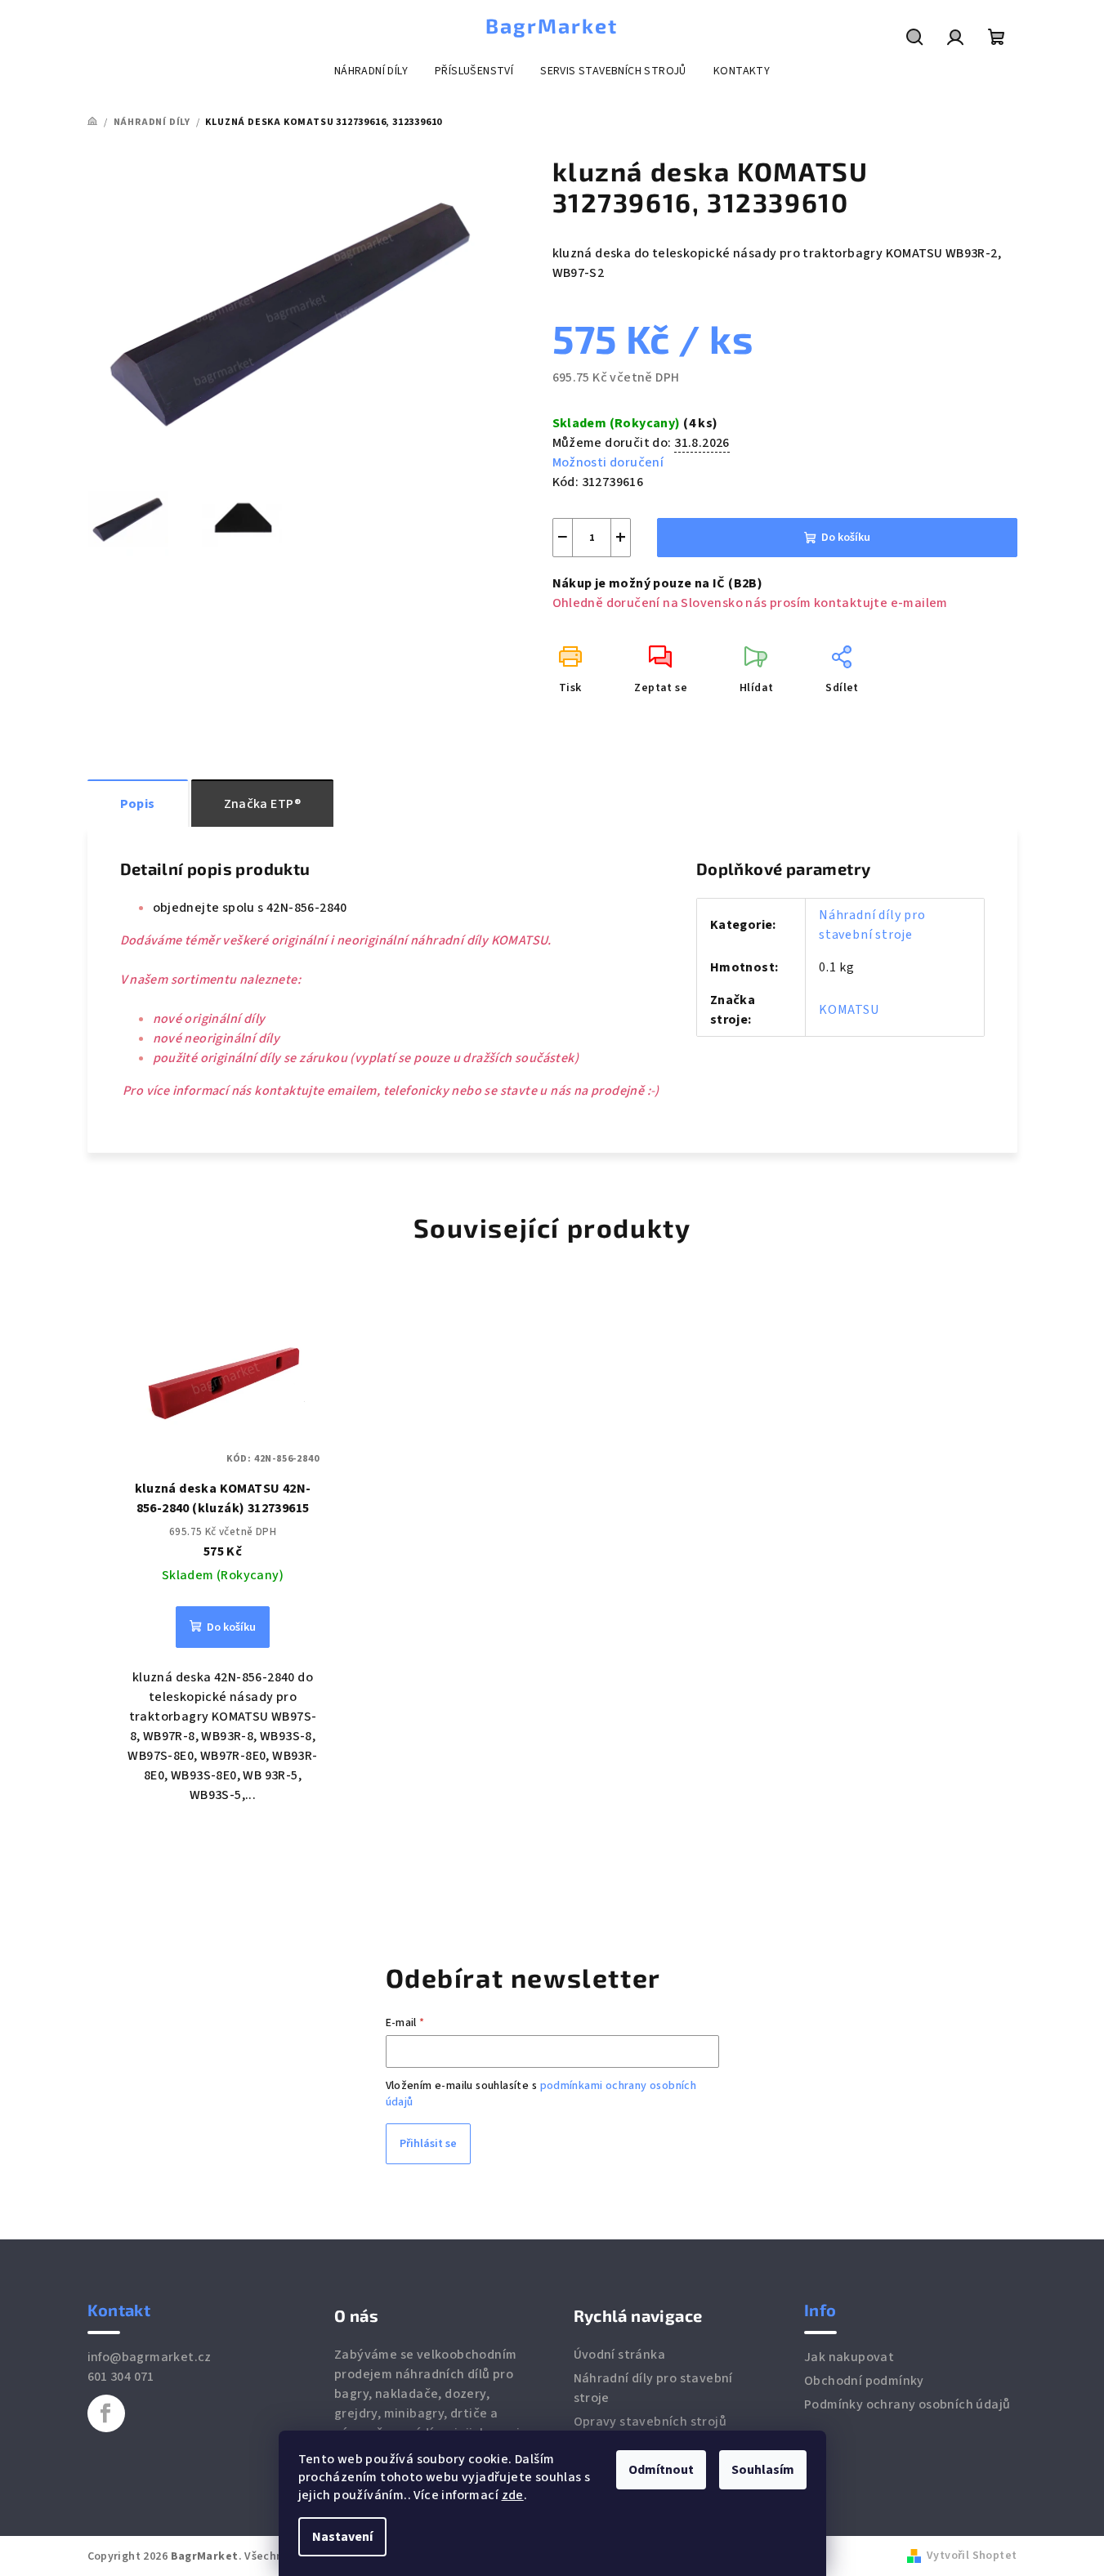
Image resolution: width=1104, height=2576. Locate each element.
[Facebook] (106, 2413)
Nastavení (342, 2537)
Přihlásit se (428, 2144)
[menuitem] (371, 71)
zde (513, 2495)
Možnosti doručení (608, 462)
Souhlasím (763, 2470)
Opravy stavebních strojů (650, 2422)
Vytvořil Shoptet (972, 2556)
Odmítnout (661, 2470)
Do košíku (846, 538)
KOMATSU (849, 1010)
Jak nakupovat (849, 2357)
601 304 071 (121, 2377)
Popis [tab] (138, 804)
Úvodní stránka (620, 2355)
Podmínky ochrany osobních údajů (907, 2404)
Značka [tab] (262, 804)
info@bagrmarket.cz (150, 2357)
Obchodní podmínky (864, 2381)
